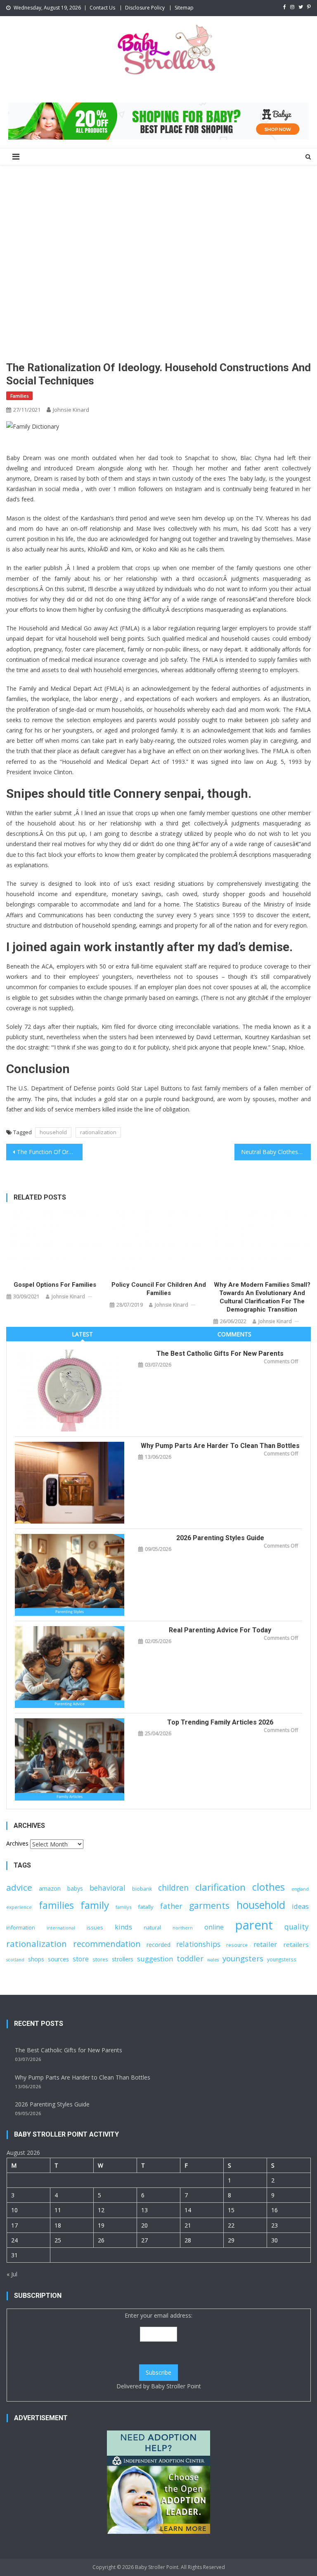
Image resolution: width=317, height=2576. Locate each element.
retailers (296, 1944)
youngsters (243, 1958)
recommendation (107, 1944)
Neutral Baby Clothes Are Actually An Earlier (276, 1152)
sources (58, 1959)
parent (254, 1925)
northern (183, 1928)
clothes (269, 1887)
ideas (300, 1906)
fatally (146, 1907)
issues (95, 1927)
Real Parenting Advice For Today (220, 1630)
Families (19, 396)
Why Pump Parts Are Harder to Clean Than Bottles (220, 1446)
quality (297, 1927)
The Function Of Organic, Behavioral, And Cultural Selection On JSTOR (50, 1152)
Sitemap (184, 8)
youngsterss (282, 1959)
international (61, 1928)
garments (209, 1905)
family (95, 1905)
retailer (265, 1944)
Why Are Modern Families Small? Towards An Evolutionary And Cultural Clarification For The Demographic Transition (262, 1297)
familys (123, 1907)
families (56, 1905)
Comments (234, 1334)
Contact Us (102, 8)
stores (100, 1959)
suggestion (155, 1959)
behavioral (108, 1888)
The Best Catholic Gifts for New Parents (220, 1354)
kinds (123, 1927)
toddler (190, 1958)
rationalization (98, 1132)
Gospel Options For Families (55, 1285)
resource (237, 1945)
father (171, 1906)
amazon (50, 1888)
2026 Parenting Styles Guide (220, 1538)
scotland (15, 1960)
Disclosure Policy (145, 8)
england (300, 1889)
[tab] (82, 1334)
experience (19, 1907)
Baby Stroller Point (176, 2386)
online (214, 1927)
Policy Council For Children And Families (159, 1289)
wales (213, 1960)
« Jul (12, 2274)
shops (36, 1959)
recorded (158, 1945)
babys (75, 1888)
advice (19, 1887)
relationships (198, 1944)
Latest (82, 1334)
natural (152, 1927)
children (173, 1888)
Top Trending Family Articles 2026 (220, 1722)
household (53, 1132)
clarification (220, 1887)
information (21, 1927)
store (81, 1959)
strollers (123, 1959)
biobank (142, 1889)
